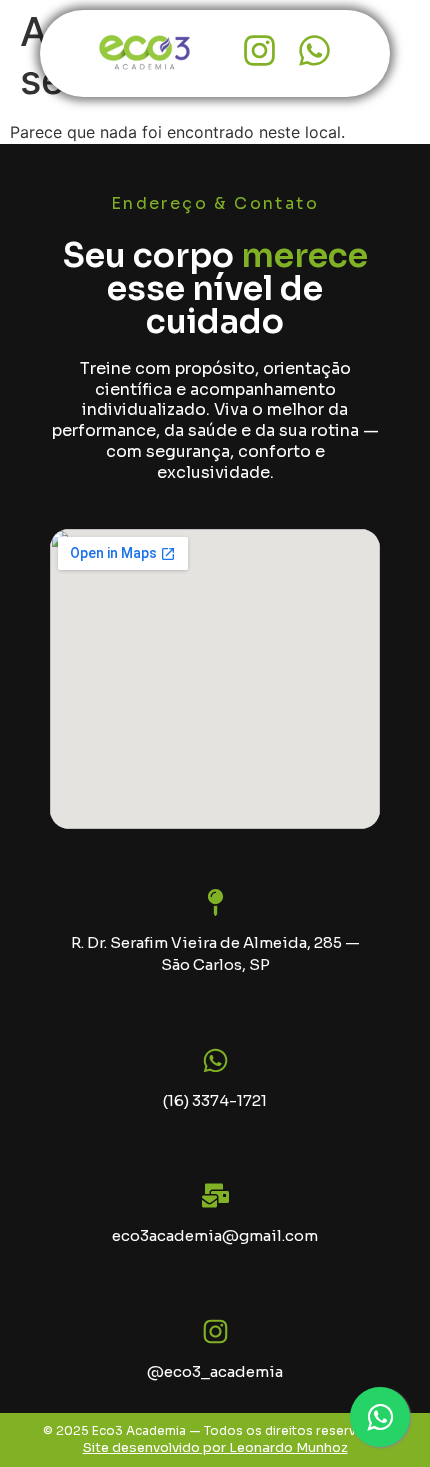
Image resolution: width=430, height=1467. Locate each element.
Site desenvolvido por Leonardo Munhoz (215, 1447)
